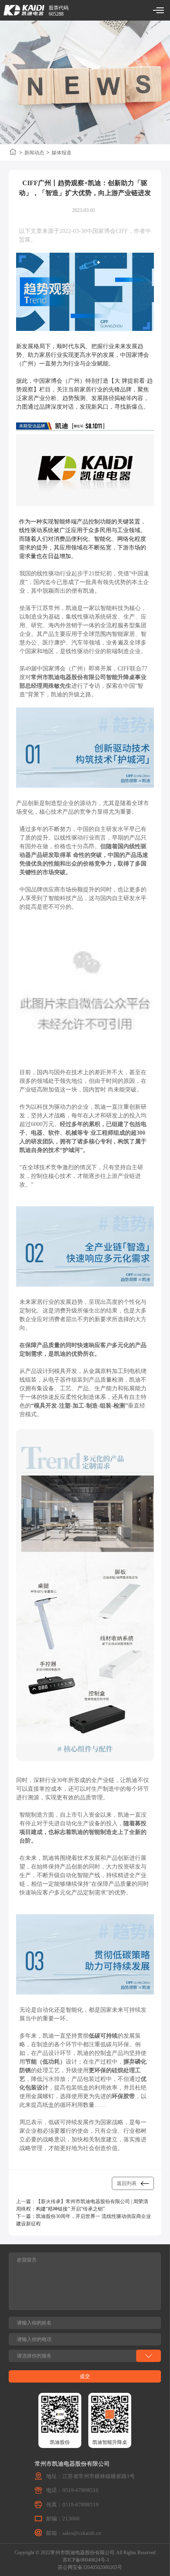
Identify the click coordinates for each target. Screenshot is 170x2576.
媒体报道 (61, 153)
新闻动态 (34, 153)
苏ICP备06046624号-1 (86, 2560)
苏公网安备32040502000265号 (90, 2567)
